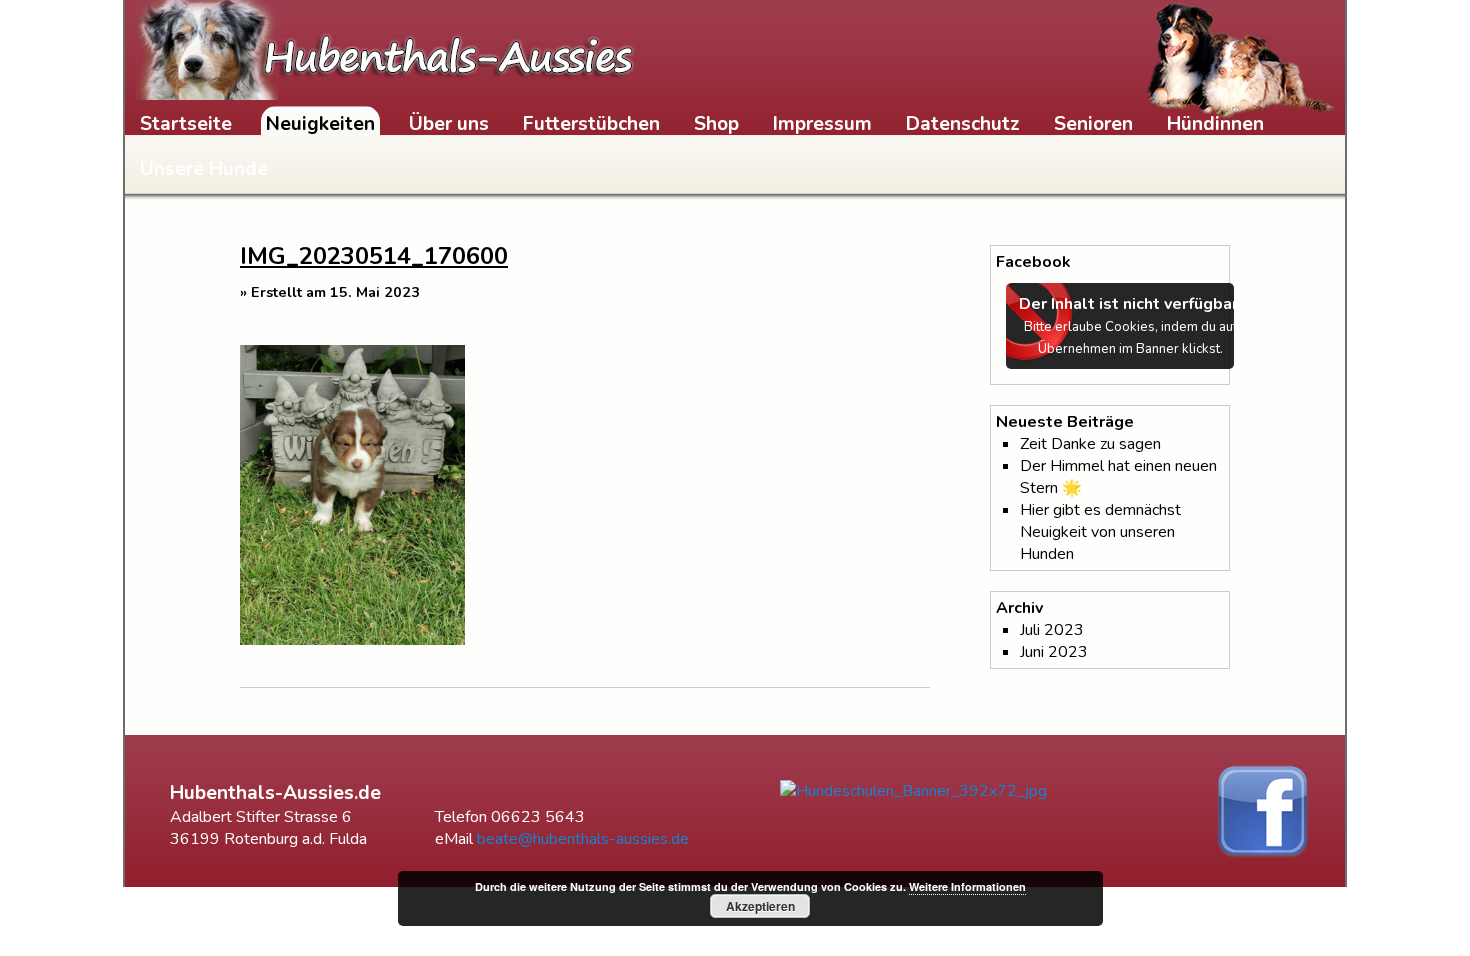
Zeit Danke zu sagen (1090, 444)
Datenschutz (963, 124)
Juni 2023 (1054, 652)
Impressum (822, 124)
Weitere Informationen (967, 886)
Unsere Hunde (204, 169)
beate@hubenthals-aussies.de (583, 839)
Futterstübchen (591, 124)
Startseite (186, 124)
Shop (716, 124)
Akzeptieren (760, 906)
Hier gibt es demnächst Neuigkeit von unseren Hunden (1100, 532)
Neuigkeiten (320, 124)
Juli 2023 (1052, 630)
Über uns (449, 124)
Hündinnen (1215, 124)
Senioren (1093, 124)
